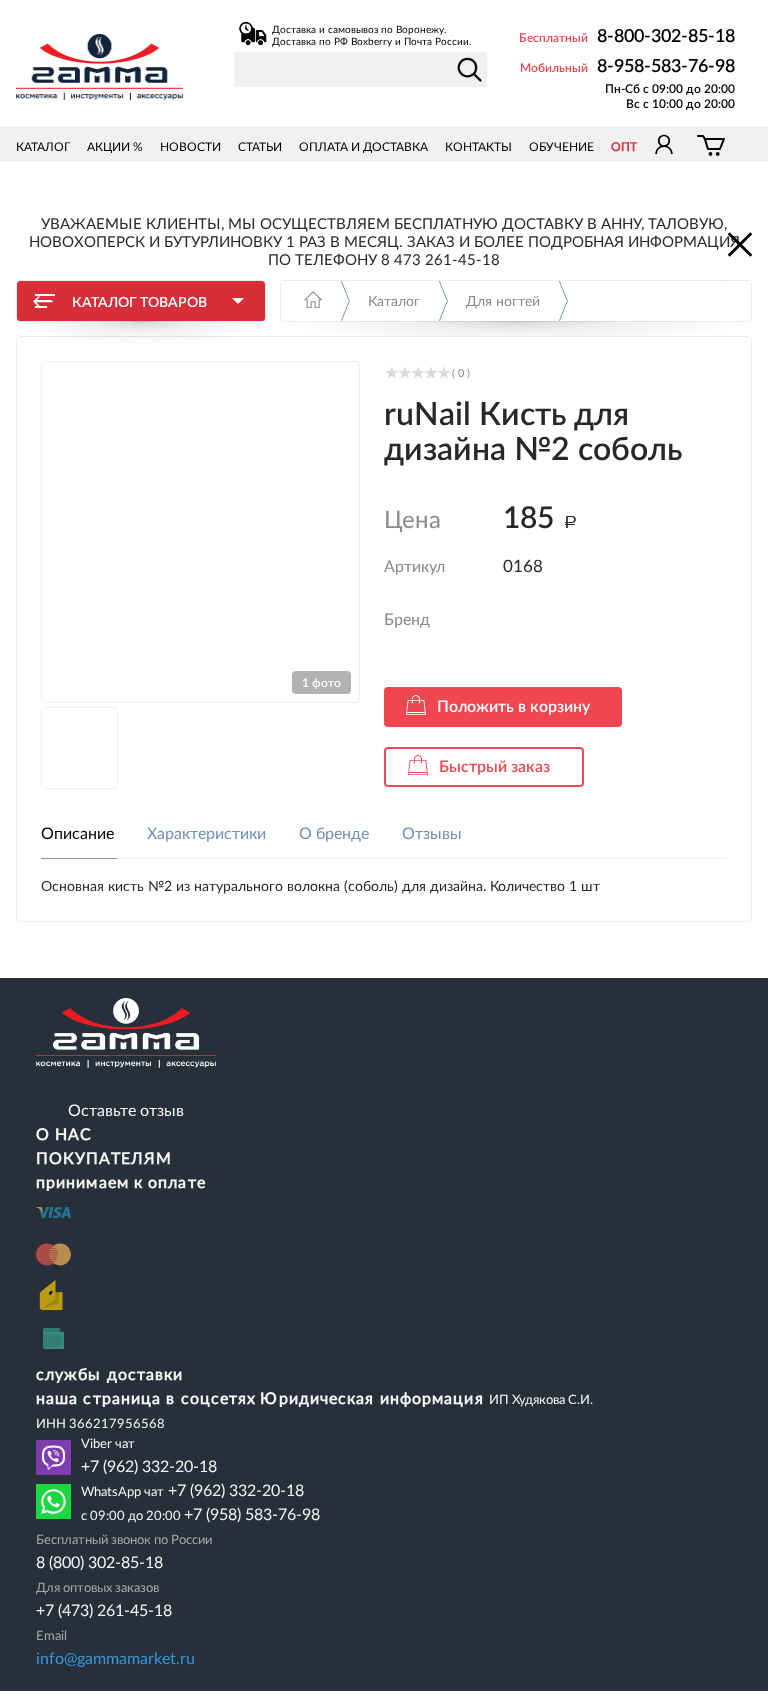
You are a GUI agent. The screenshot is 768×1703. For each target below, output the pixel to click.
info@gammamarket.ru (115, 1659)
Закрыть (738, 243)
